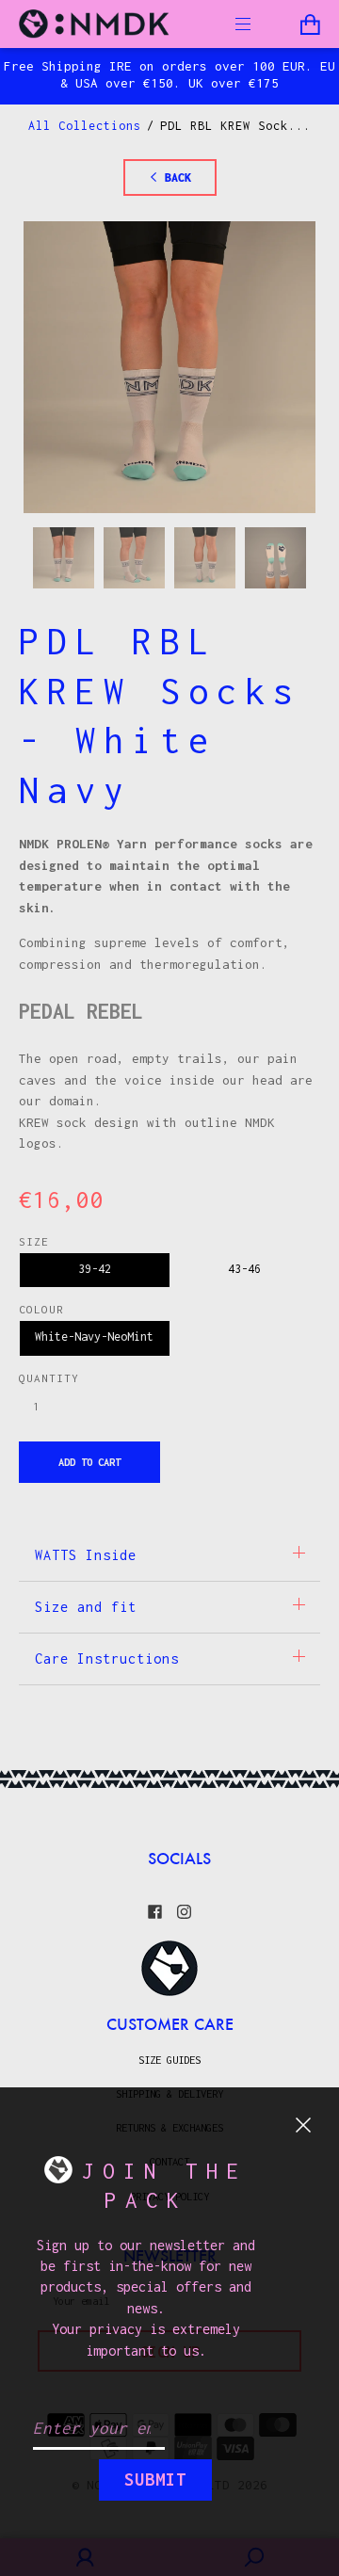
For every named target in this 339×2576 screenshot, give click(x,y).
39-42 (95, 1269)
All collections (85, 126)
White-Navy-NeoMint (94, 1336)
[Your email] (99, 2429)
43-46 (244, 1269)
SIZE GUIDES (169, 2060)
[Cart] (310, 25)
